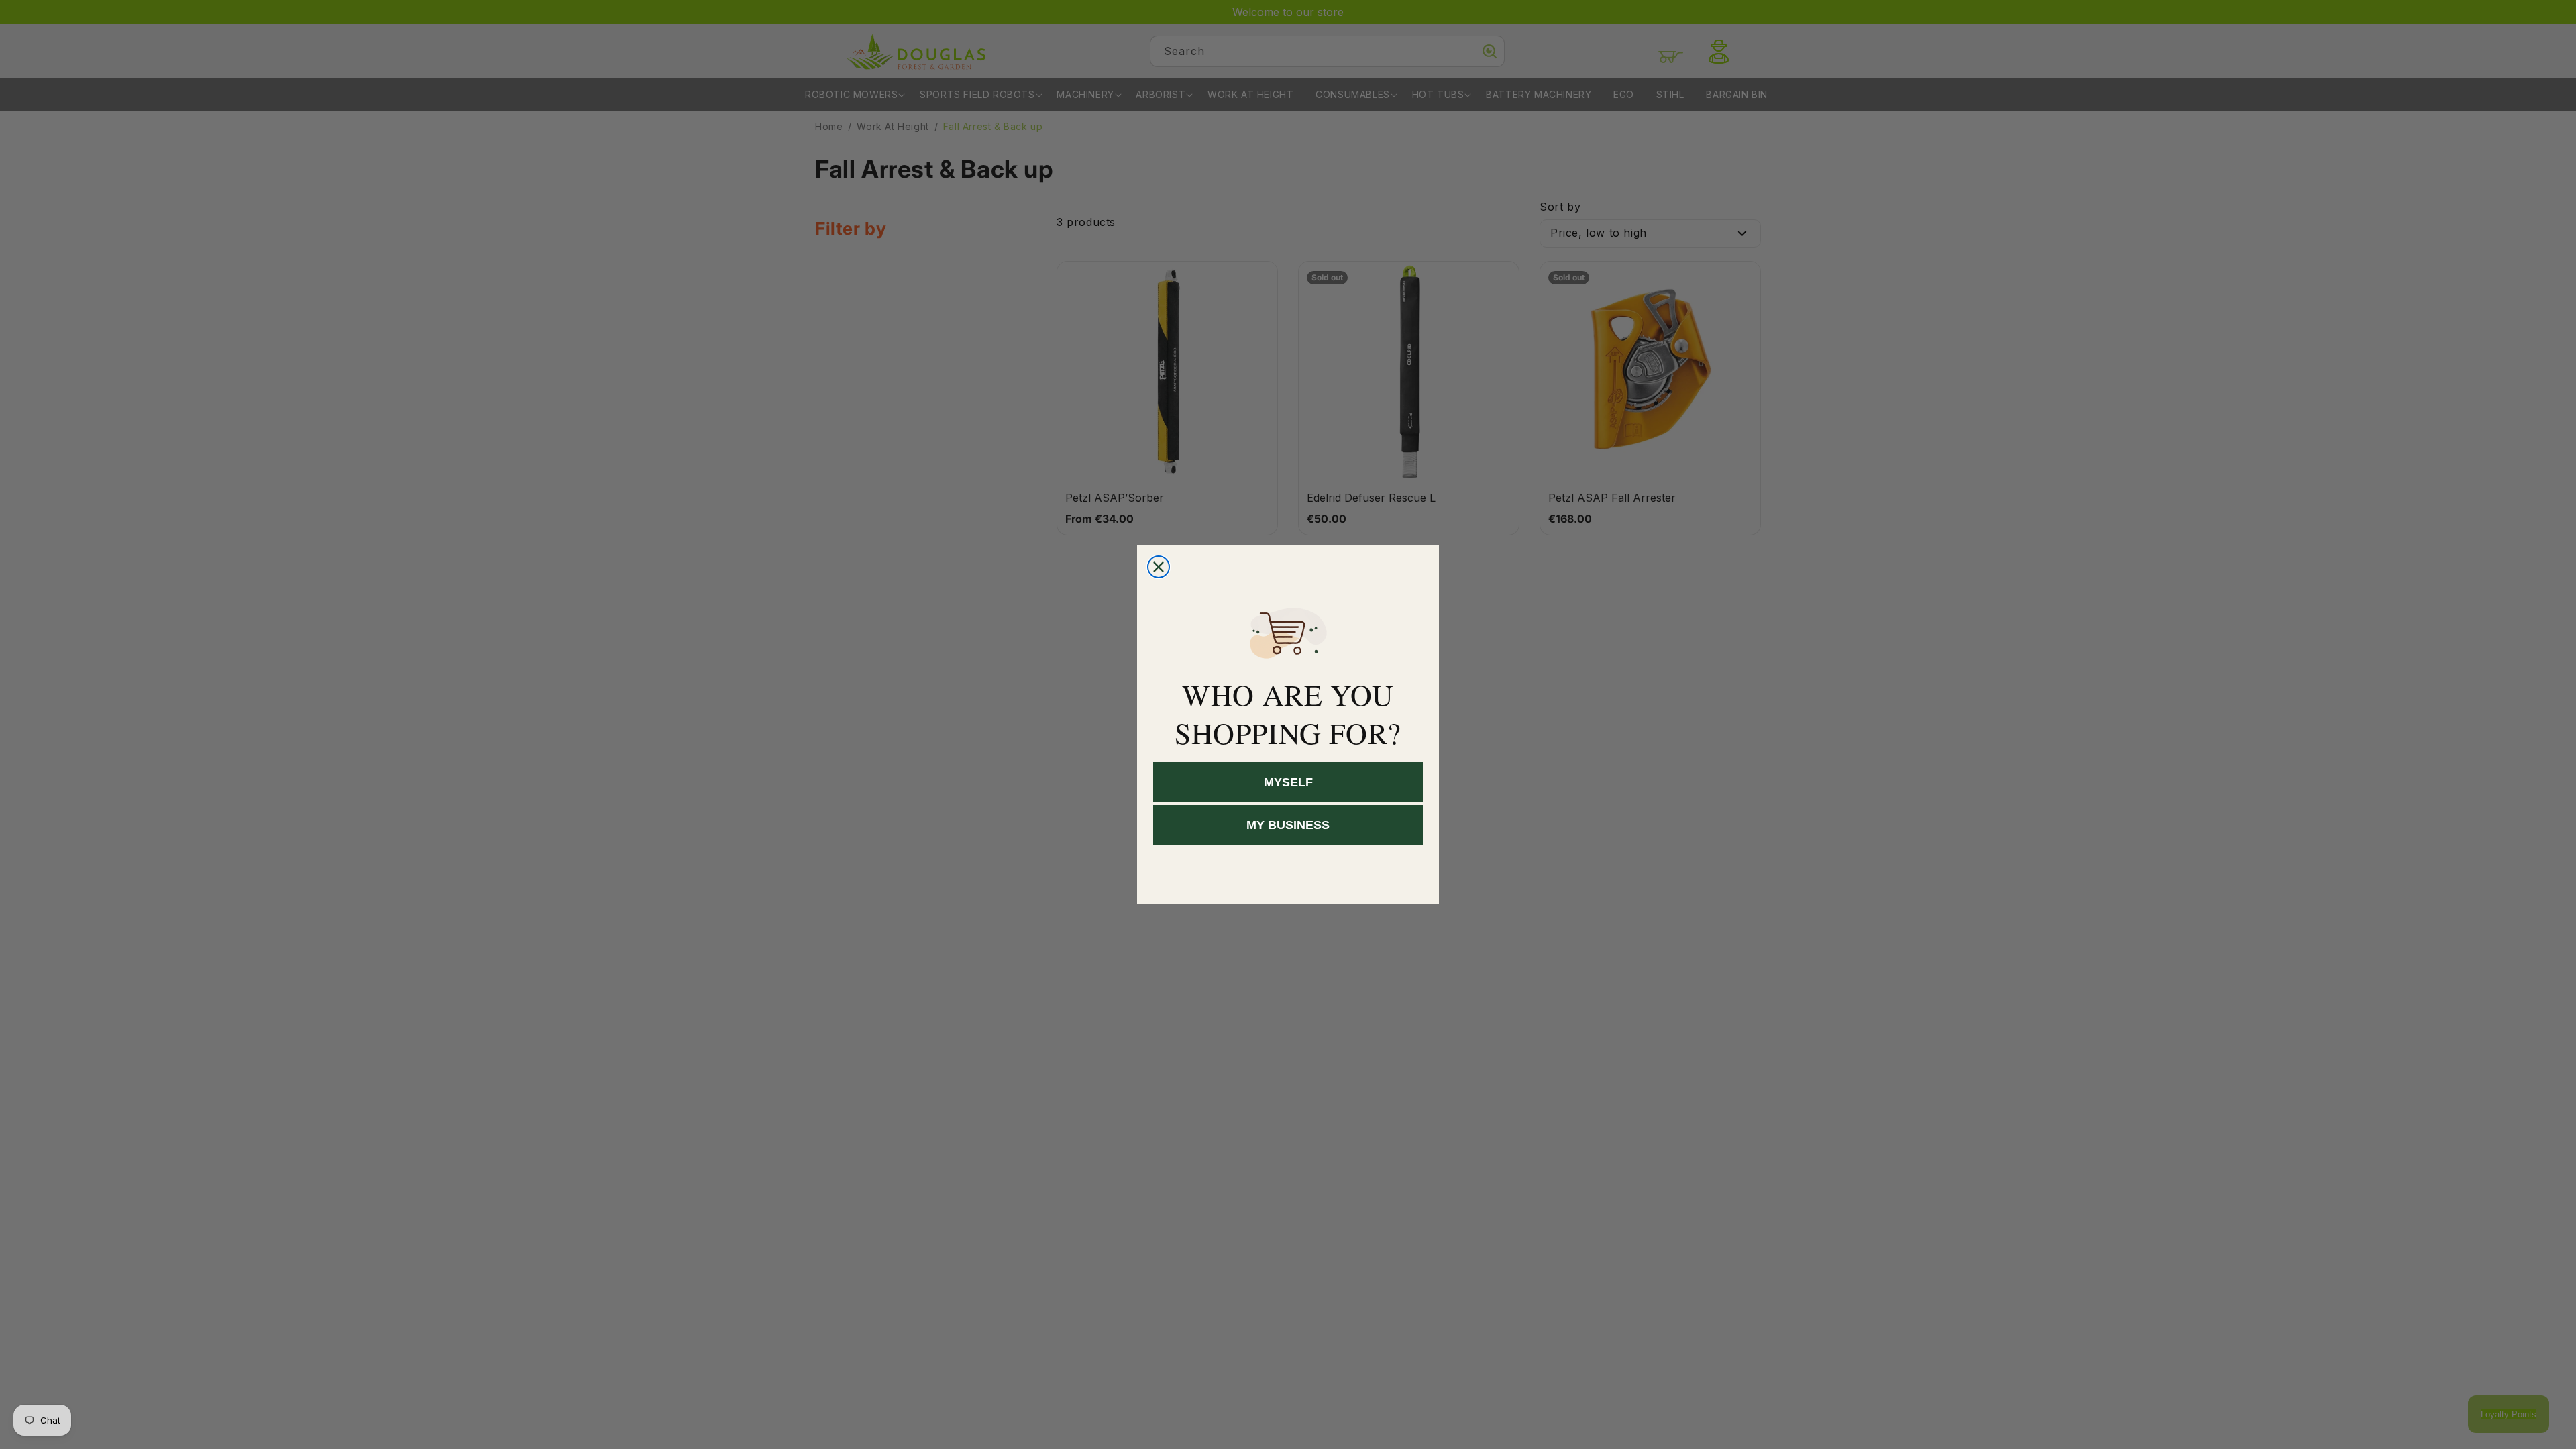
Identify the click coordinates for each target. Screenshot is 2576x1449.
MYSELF (1288, 782)
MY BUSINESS (1288, 825)
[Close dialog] (1159, 567)
